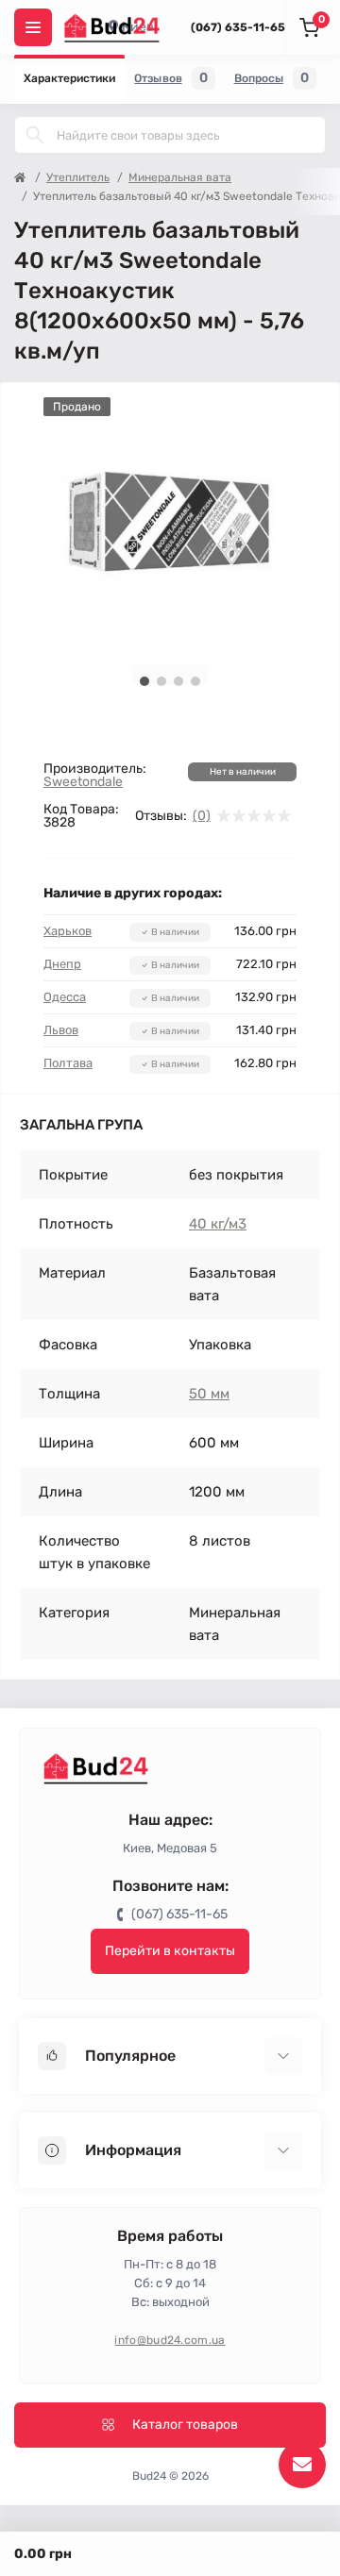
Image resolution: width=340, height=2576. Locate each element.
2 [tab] (161, 681)
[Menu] (33, 27)
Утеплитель (78, 177)
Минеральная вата (180, 177)
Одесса (65, 997)
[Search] (35, 135)
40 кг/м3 (218, 1224)
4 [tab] (195, 681)
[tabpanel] (170, 524)
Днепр (62, 964)
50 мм (209, 1394)
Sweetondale (83, 782)
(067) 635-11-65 (238, 27)
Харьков (68, 931)
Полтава (68, 1063)
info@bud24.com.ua (170, 2340)
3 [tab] (178, 681)
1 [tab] (144, 681)
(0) (202, 816)
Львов (61, 1030)
